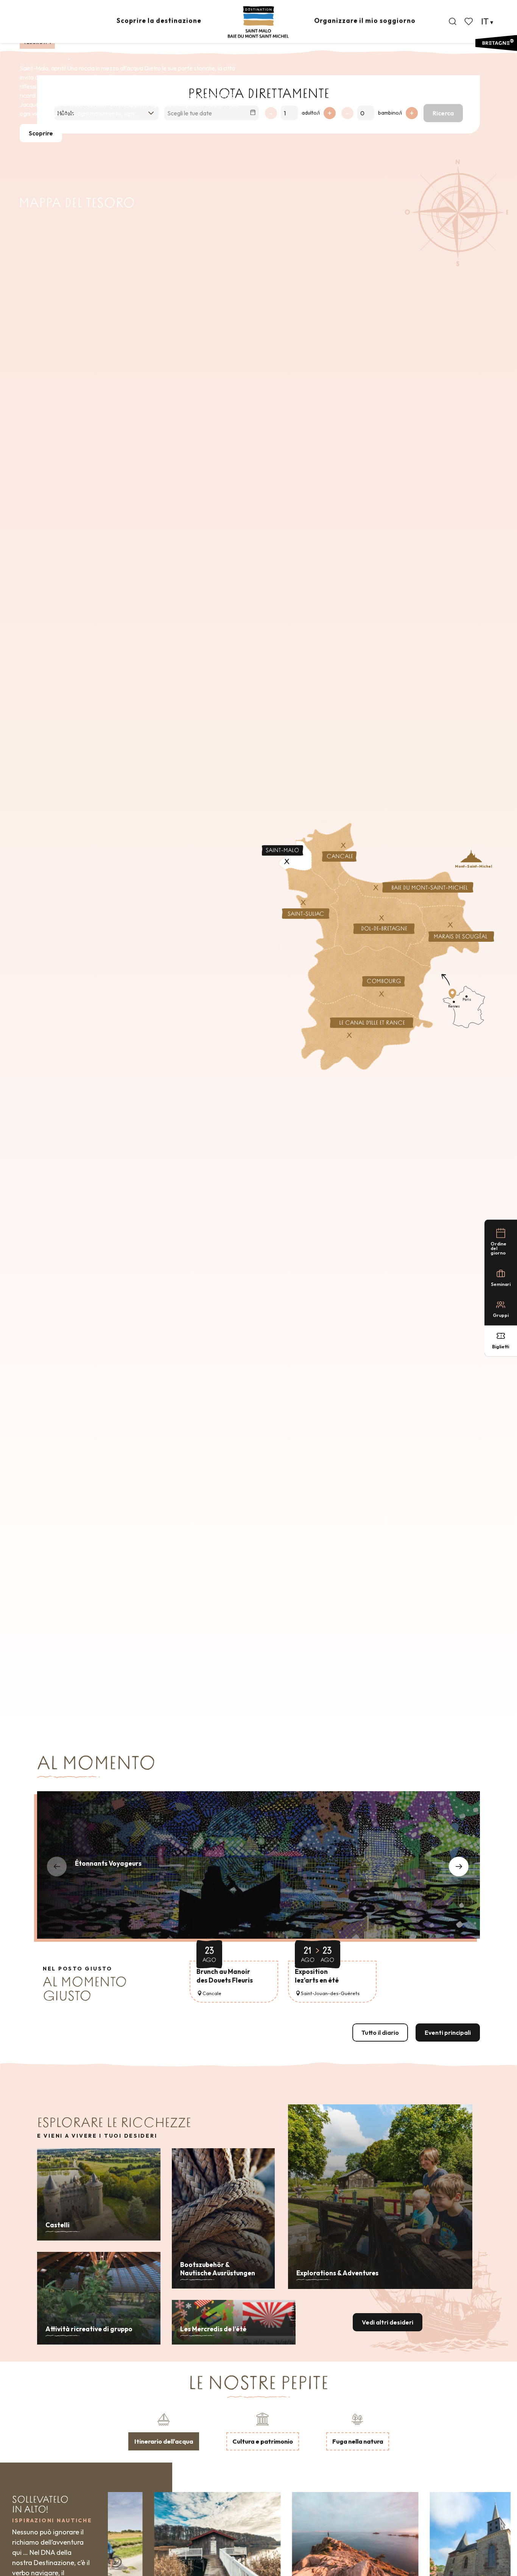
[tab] (164, 2431)
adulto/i (311, 113)
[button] (453, 22)
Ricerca (443, 113)
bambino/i (390, 113)
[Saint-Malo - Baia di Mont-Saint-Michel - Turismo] (258, 22)
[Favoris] (469, 22)
